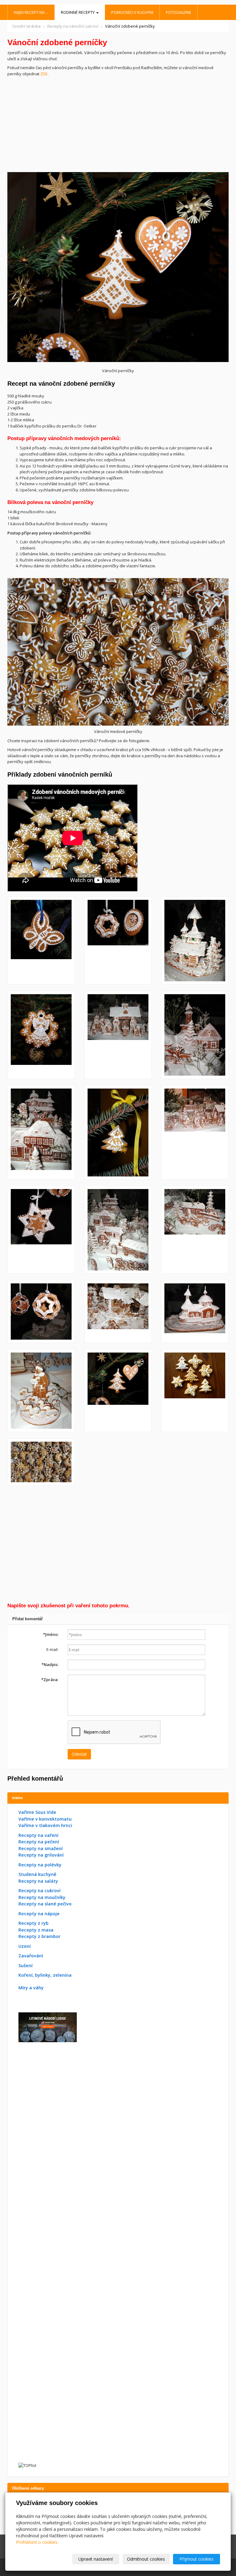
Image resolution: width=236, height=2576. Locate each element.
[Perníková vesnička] (118, 1230)
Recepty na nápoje (39, 1914)
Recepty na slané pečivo (45, 1904)
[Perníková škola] (41, 1132)
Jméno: (51, 1634)
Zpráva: (50, 1680)
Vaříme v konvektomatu (45, 1819)
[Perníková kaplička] (195, 1312)
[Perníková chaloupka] (118, 1312)
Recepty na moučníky (42, 1897)
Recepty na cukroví (39, 1891)
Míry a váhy (31, 1988)
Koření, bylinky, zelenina (45, 1975)
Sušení (26, 1965)
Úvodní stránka (26, 26)
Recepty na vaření (38, 1835)
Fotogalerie (179, 12)
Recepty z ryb (33, 1923)
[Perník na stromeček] (118, 941)
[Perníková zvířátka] (195, 1230)
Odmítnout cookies (146, 2559)
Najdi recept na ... (31, 12)
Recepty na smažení (41, 1848)
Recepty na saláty (38, 1881)
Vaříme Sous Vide (37, 1812)
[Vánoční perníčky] (41, 941)
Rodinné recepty (78, 12)
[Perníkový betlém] (118, 1035)
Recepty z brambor (39, 1936)
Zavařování (31, 1956)
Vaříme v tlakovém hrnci (45, 1825)
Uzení (25, 1946)
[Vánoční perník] (195, 941)
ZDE (44, 74)
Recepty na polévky (40, 1865)
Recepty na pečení (39, 1842)
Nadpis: (50, 1664)
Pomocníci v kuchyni (132, 12)
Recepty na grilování (41, 1855)
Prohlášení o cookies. (37, 2542)
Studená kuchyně (37, 1874)
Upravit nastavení (96, 2559)
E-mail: (52, 1649)
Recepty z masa (36, 1930)
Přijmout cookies (197, 2559)
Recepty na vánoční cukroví (73, 26)
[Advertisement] (118, 123)
